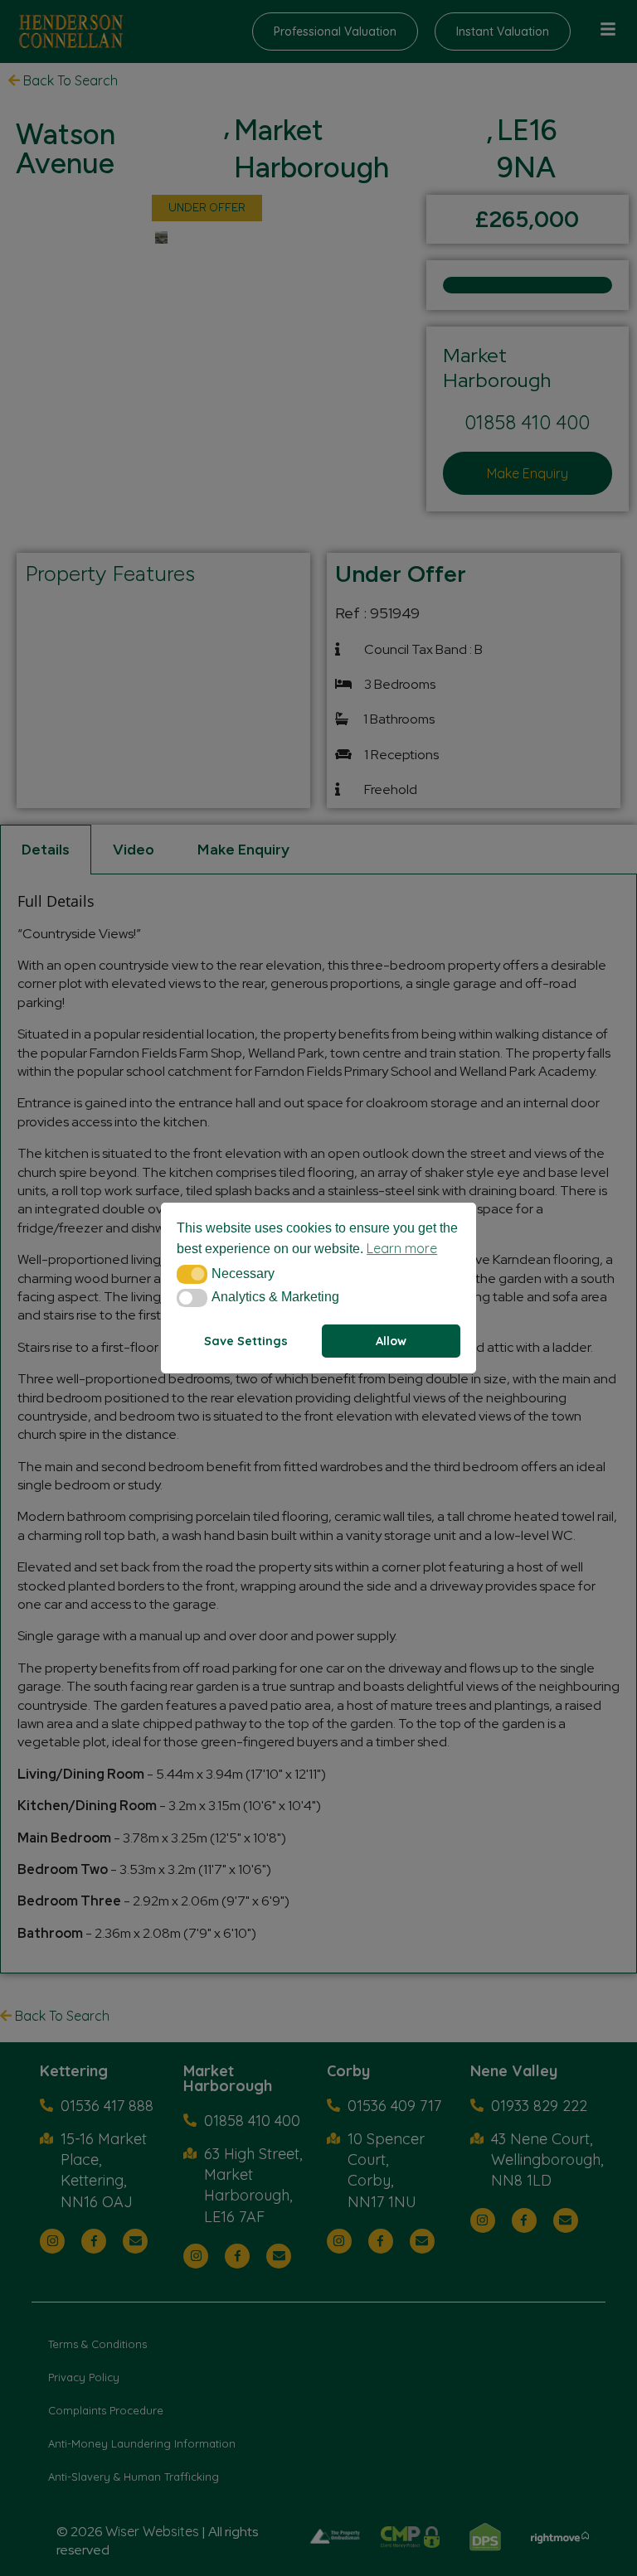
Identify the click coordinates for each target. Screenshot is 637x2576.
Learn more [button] (402, 1248)
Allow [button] (391, 1341)
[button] (192, 1274)
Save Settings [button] (246, 1341)
